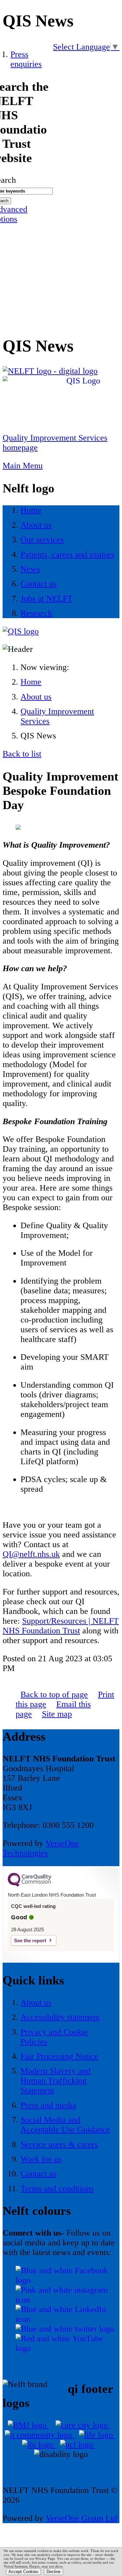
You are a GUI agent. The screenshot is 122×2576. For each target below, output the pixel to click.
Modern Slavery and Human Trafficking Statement (55, 2081)
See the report (30, 1941)
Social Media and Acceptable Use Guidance (65, 2125)
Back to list (22, 754)
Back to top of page (54, 1694)
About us (36, 697)
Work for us (41, 2159)
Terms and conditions (57, 2188)
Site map (57, 1714)
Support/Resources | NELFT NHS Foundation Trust (61, 1626)
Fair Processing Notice (59, 2056)
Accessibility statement (60, 2017)
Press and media (48, 2105)
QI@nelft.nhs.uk (31, 1554)
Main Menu (23, 466)
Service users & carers (59, 2144)
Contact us (39, 2174)
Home (31, 682)
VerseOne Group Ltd (81, 2518)
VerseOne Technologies (41, 1848)
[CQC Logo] (30, 1885)
